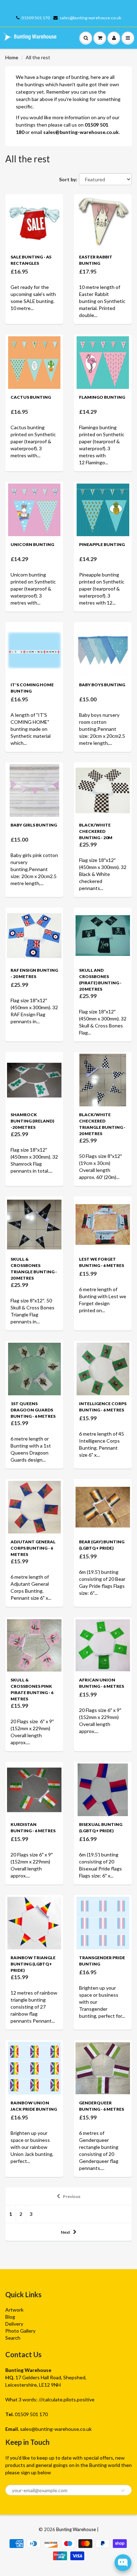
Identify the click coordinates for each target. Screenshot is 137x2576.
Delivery (14, 2324)
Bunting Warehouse (76, 2529)
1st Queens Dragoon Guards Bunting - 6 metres (33, 1410)
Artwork (14, 2310)
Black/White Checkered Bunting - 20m (96, 831)
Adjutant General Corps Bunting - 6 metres (33, 1548)
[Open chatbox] (123, 2563)
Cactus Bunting (31, 397)
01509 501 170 (36, 18)
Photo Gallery (20, 2331)
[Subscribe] (123, 2490)
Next (66, 2232)
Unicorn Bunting (32, 544)
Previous (72, 2196)
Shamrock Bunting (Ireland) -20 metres (32, 1121)
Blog (10, 2317)
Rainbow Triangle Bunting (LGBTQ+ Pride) (33, 1964)
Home (12, 57)
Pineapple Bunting (102, 544)
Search (13, 2338)
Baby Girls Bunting (34, 825)
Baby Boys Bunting (102, 685)
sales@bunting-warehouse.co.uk (90, 18)
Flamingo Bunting (102, 397)
